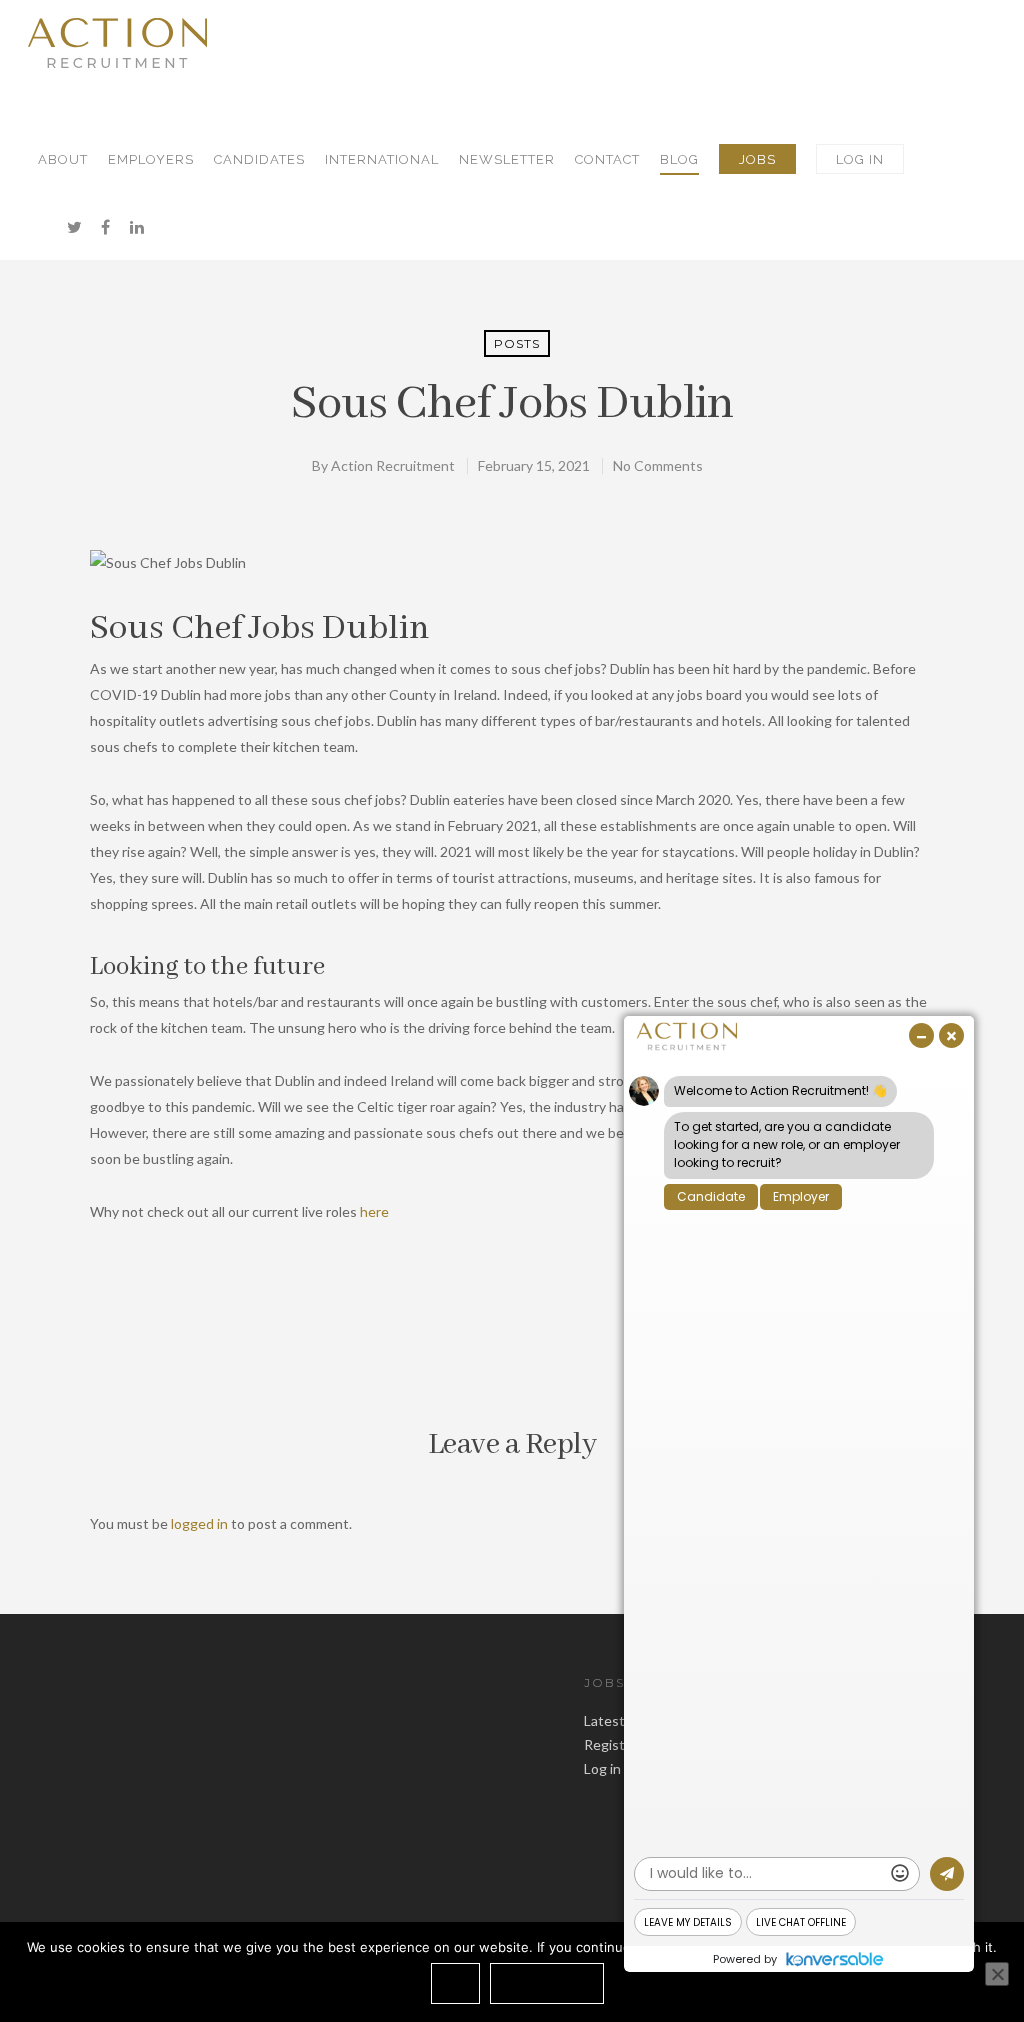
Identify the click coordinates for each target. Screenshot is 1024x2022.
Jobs (757, 159)
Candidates (259, 159)
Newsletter (507, 159)
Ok (455, 1983)
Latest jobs (619, 1720)
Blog (679, 159)
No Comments (658, 465)
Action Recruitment (393, 465)
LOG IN (860, 159)
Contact (607, 159)
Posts (517, 343)
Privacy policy (547, 1983)
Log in (602, 1768)
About (63, 159)
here (374, 1211)
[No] (997, 1974)
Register (611, 1744)
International (382, 159)
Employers (151, 159)
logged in (199, 1523)
